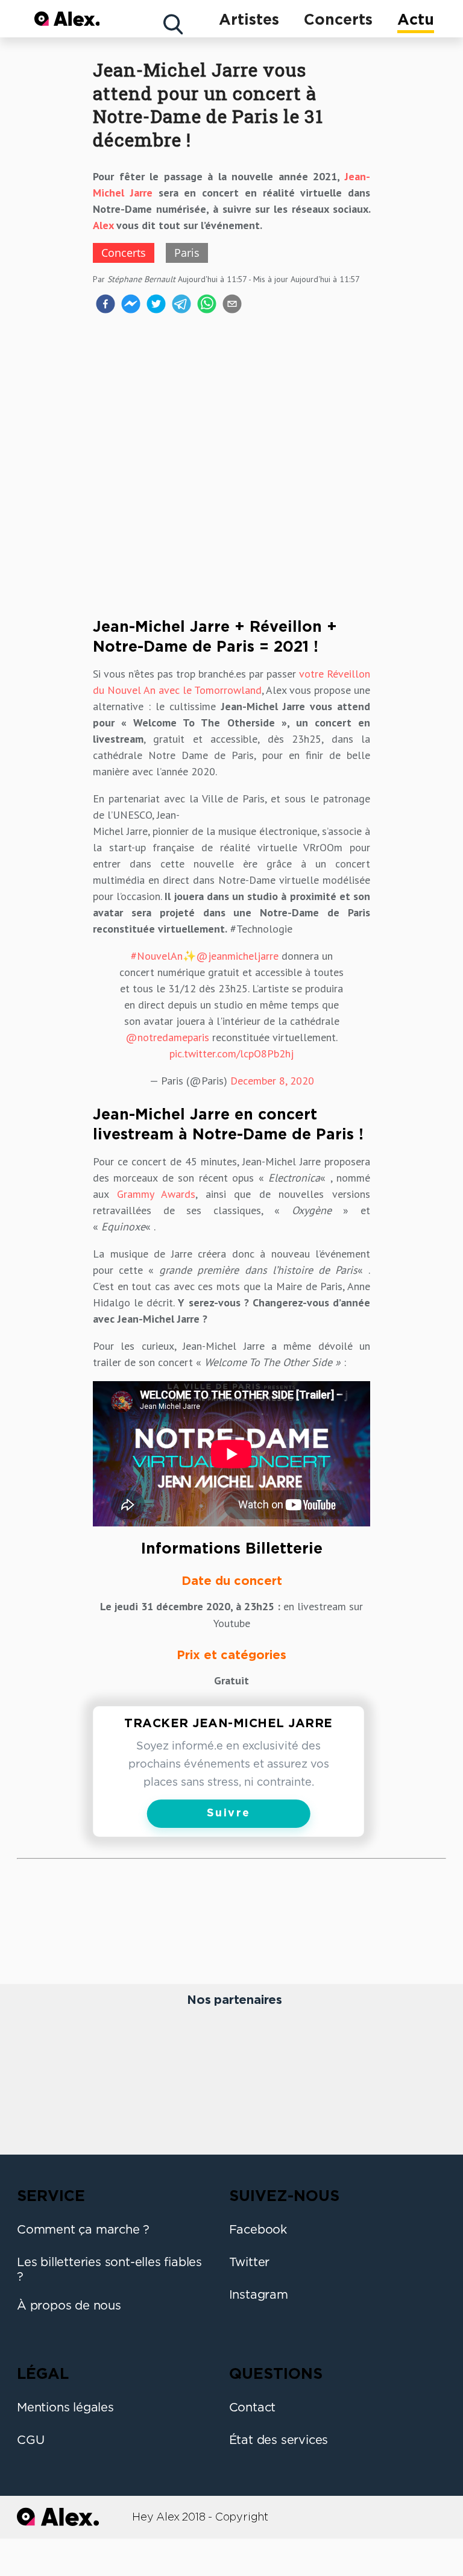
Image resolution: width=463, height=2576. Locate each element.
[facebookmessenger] (131, 306)
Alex (103, 225)
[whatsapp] (207, 306)
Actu (416, 20)
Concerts (338, 20)
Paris (187, 253)
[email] (232, 306)
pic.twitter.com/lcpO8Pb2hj (231, 1053)
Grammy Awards (156, 1194)
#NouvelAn (157, 956)
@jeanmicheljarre (237, 956)
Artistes (249, 20)
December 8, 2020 (272, 1081)
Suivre (229, 1813)
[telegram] (181, 306)
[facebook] (106, 306)
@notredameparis (167, 1037)
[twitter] (156, 306)
